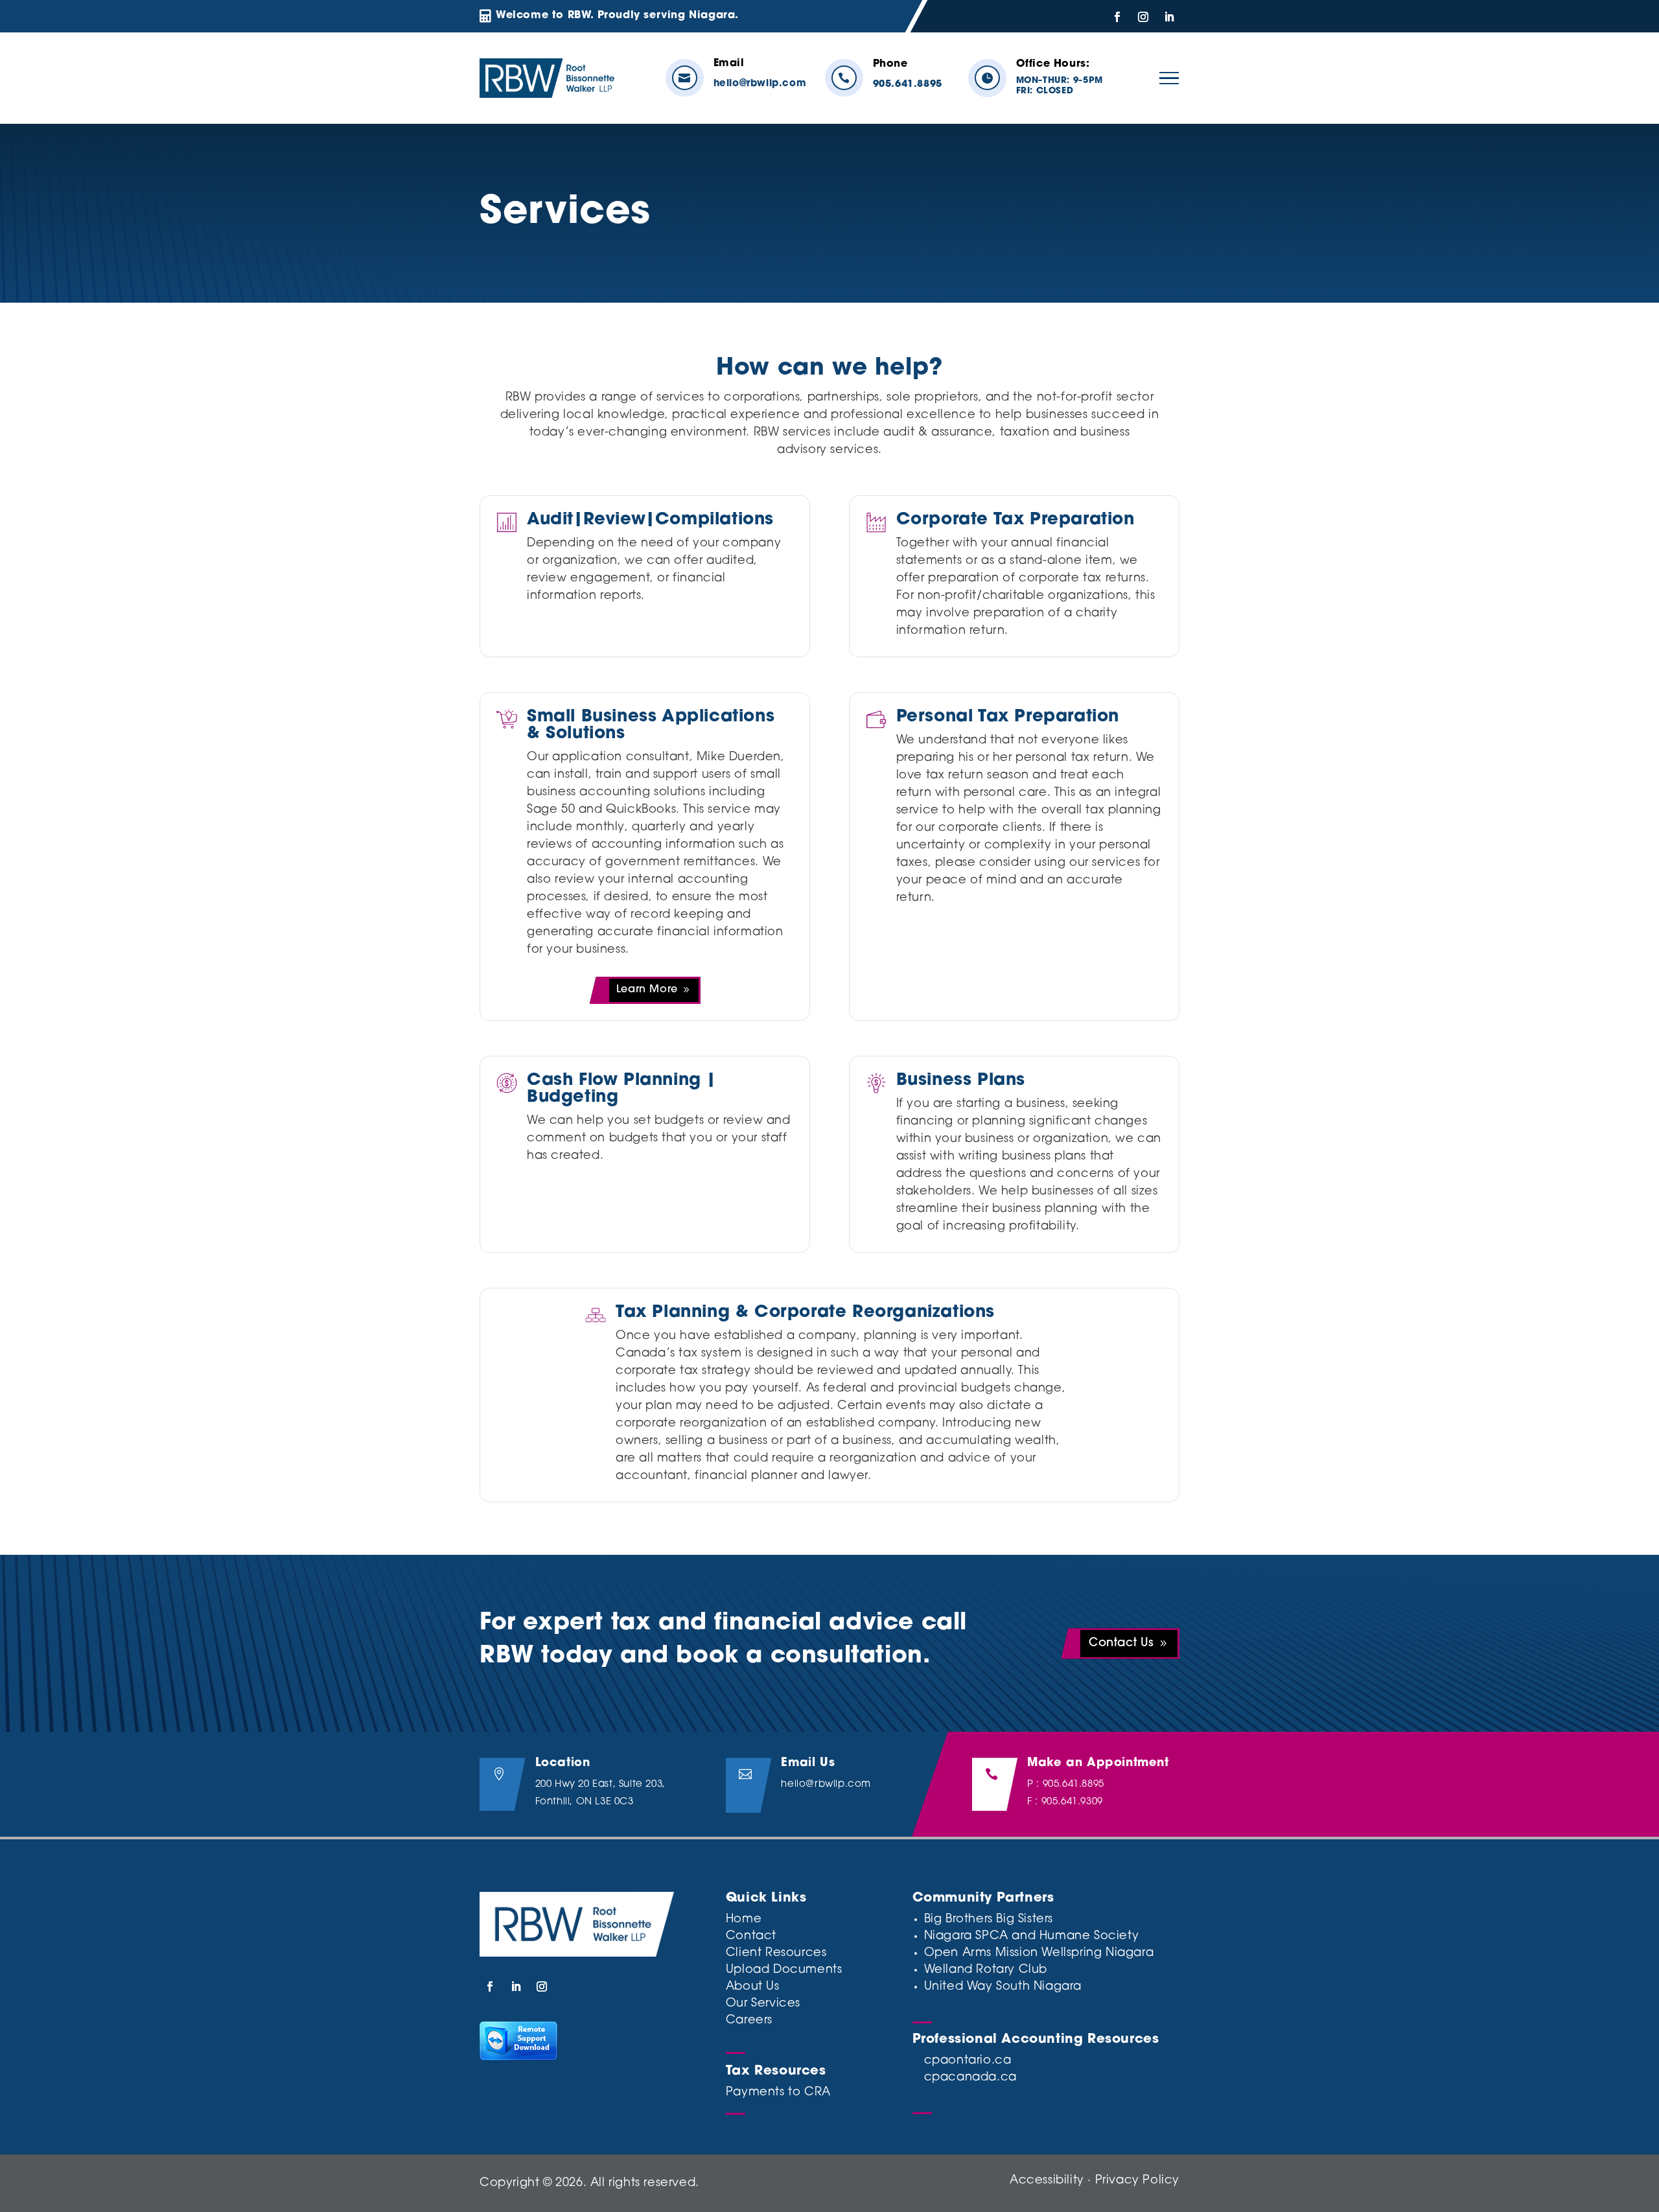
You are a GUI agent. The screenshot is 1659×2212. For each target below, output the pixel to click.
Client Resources (776, 1953)
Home (744, 1920)
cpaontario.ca (968, 2061)
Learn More (647, 990)
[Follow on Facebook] (1117, 17)
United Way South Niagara (1003, 1987)
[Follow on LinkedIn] (1169, 17)
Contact (751, 1937)
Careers (749, 2021)
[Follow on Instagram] (1143, 17)
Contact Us (1121, 1644)
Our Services (763, 2004)
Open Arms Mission (981, 1953)
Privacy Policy (1137, 2181)
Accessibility (1047, 2181)
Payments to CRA (778, 2093)
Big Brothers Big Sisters (989, 1920)
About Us (753, 1987)
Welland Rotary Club (986, 1970)
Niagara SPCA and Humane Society (1032, 1937)
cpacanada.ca (970, 2078)
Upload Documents (784, 1970)
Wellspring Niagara (1097, 1953)
